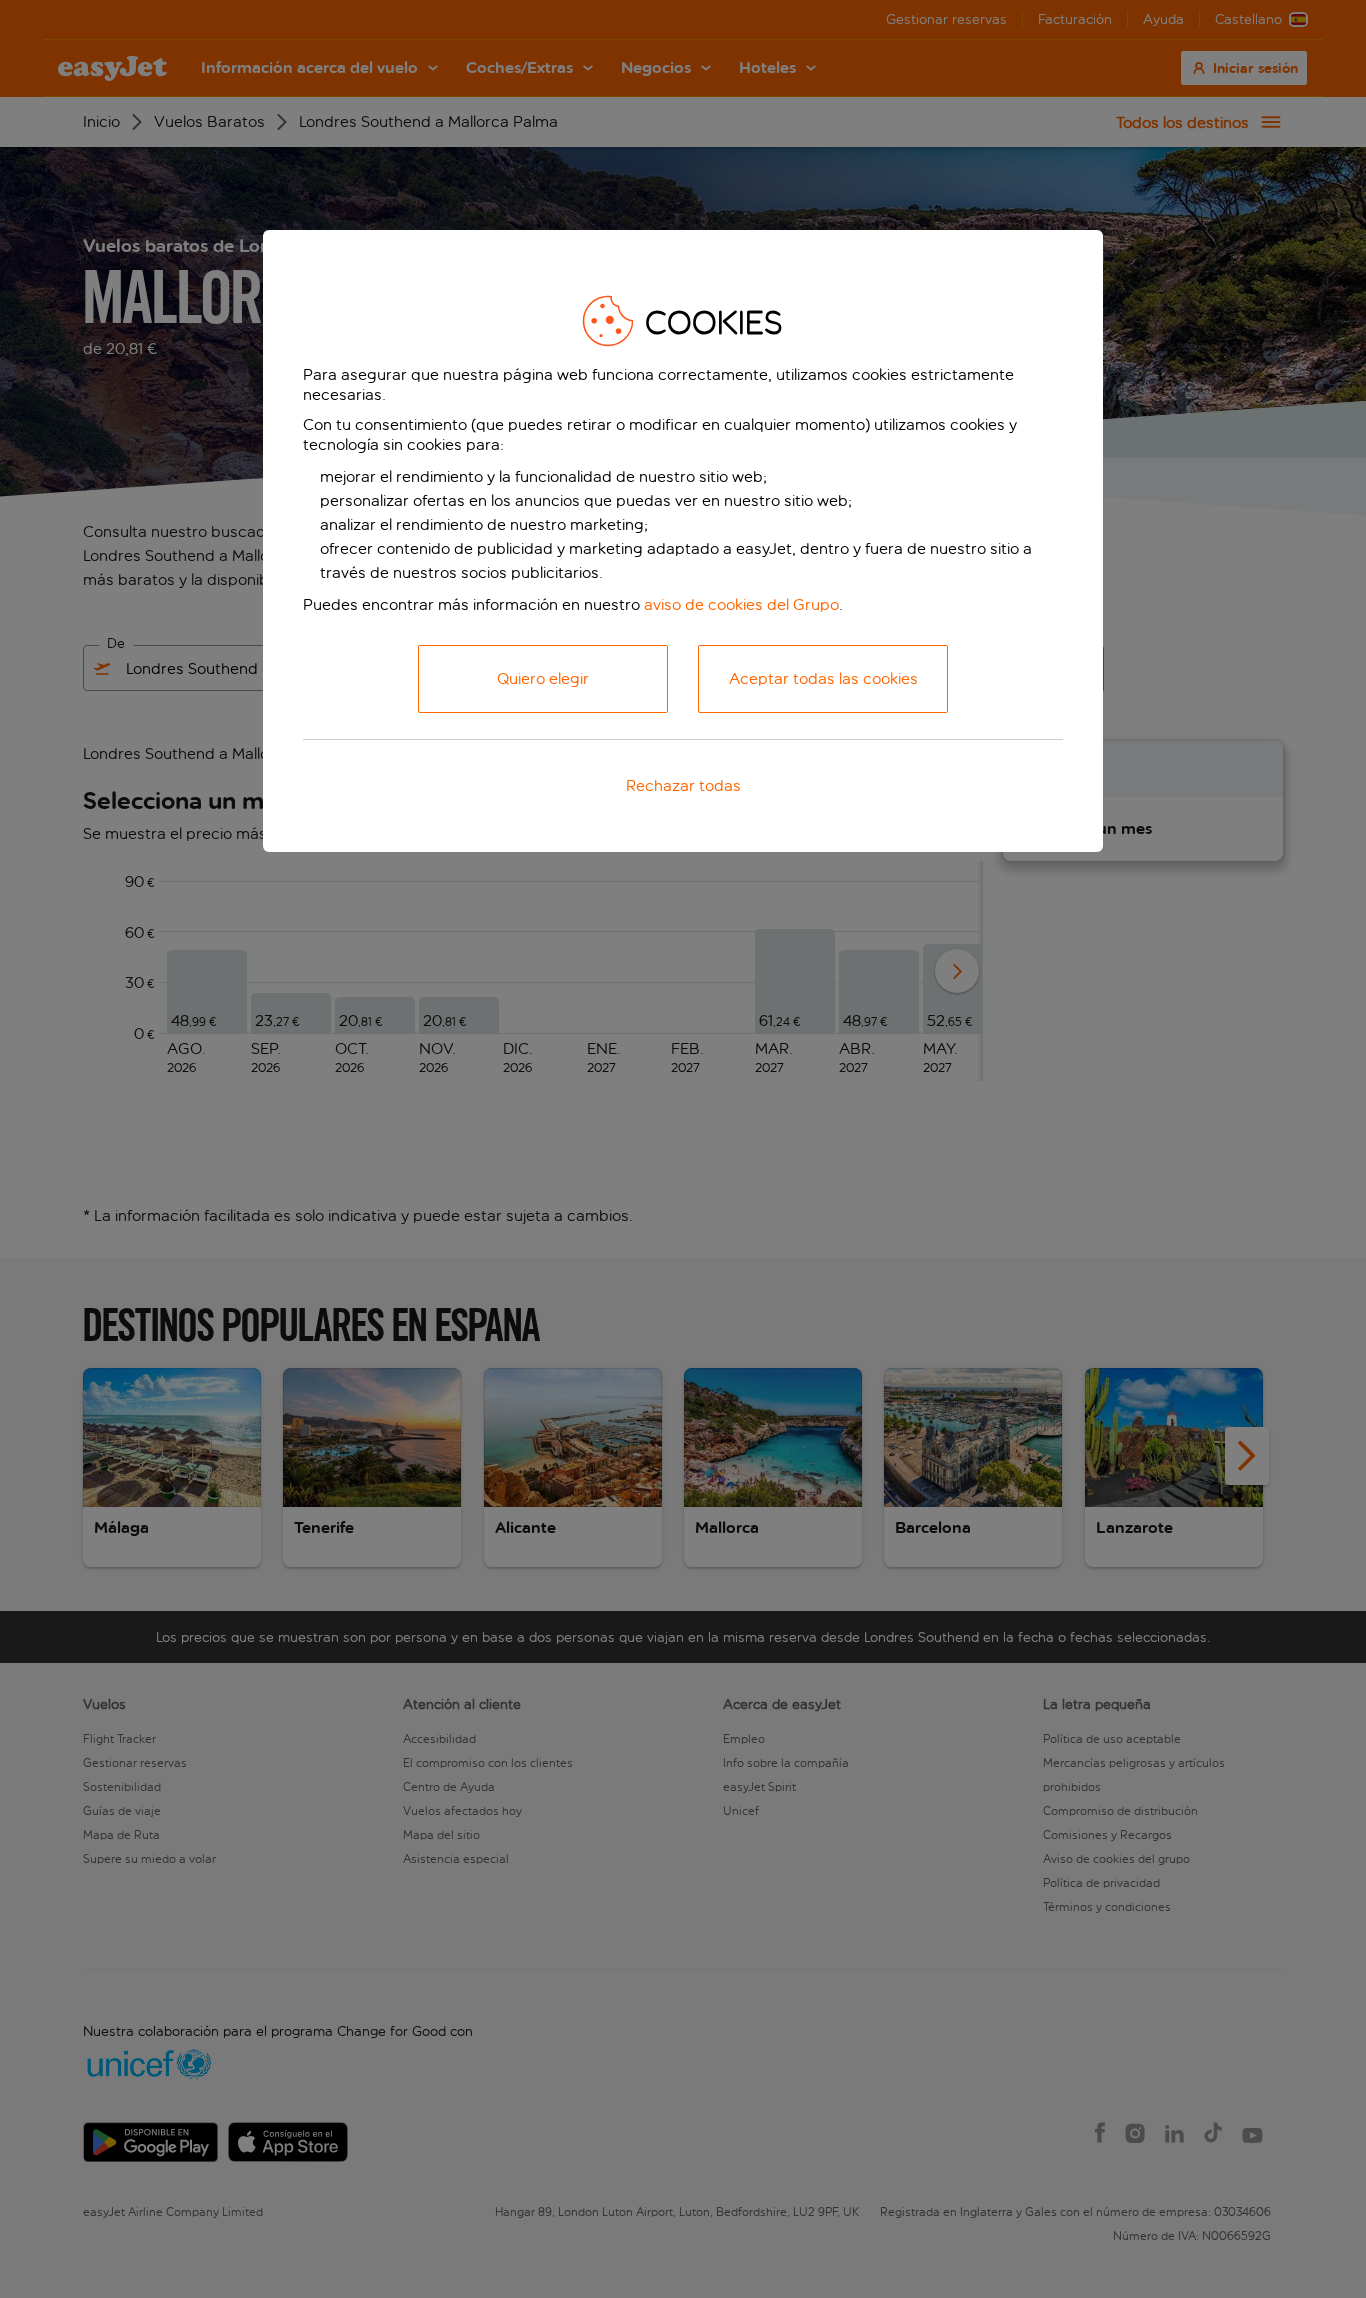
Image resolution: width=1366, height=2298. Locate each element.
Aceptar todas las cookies (823, 678)
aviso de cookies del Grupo (741, 604)
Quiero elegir (543, 678)
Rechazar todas (683, 785)
